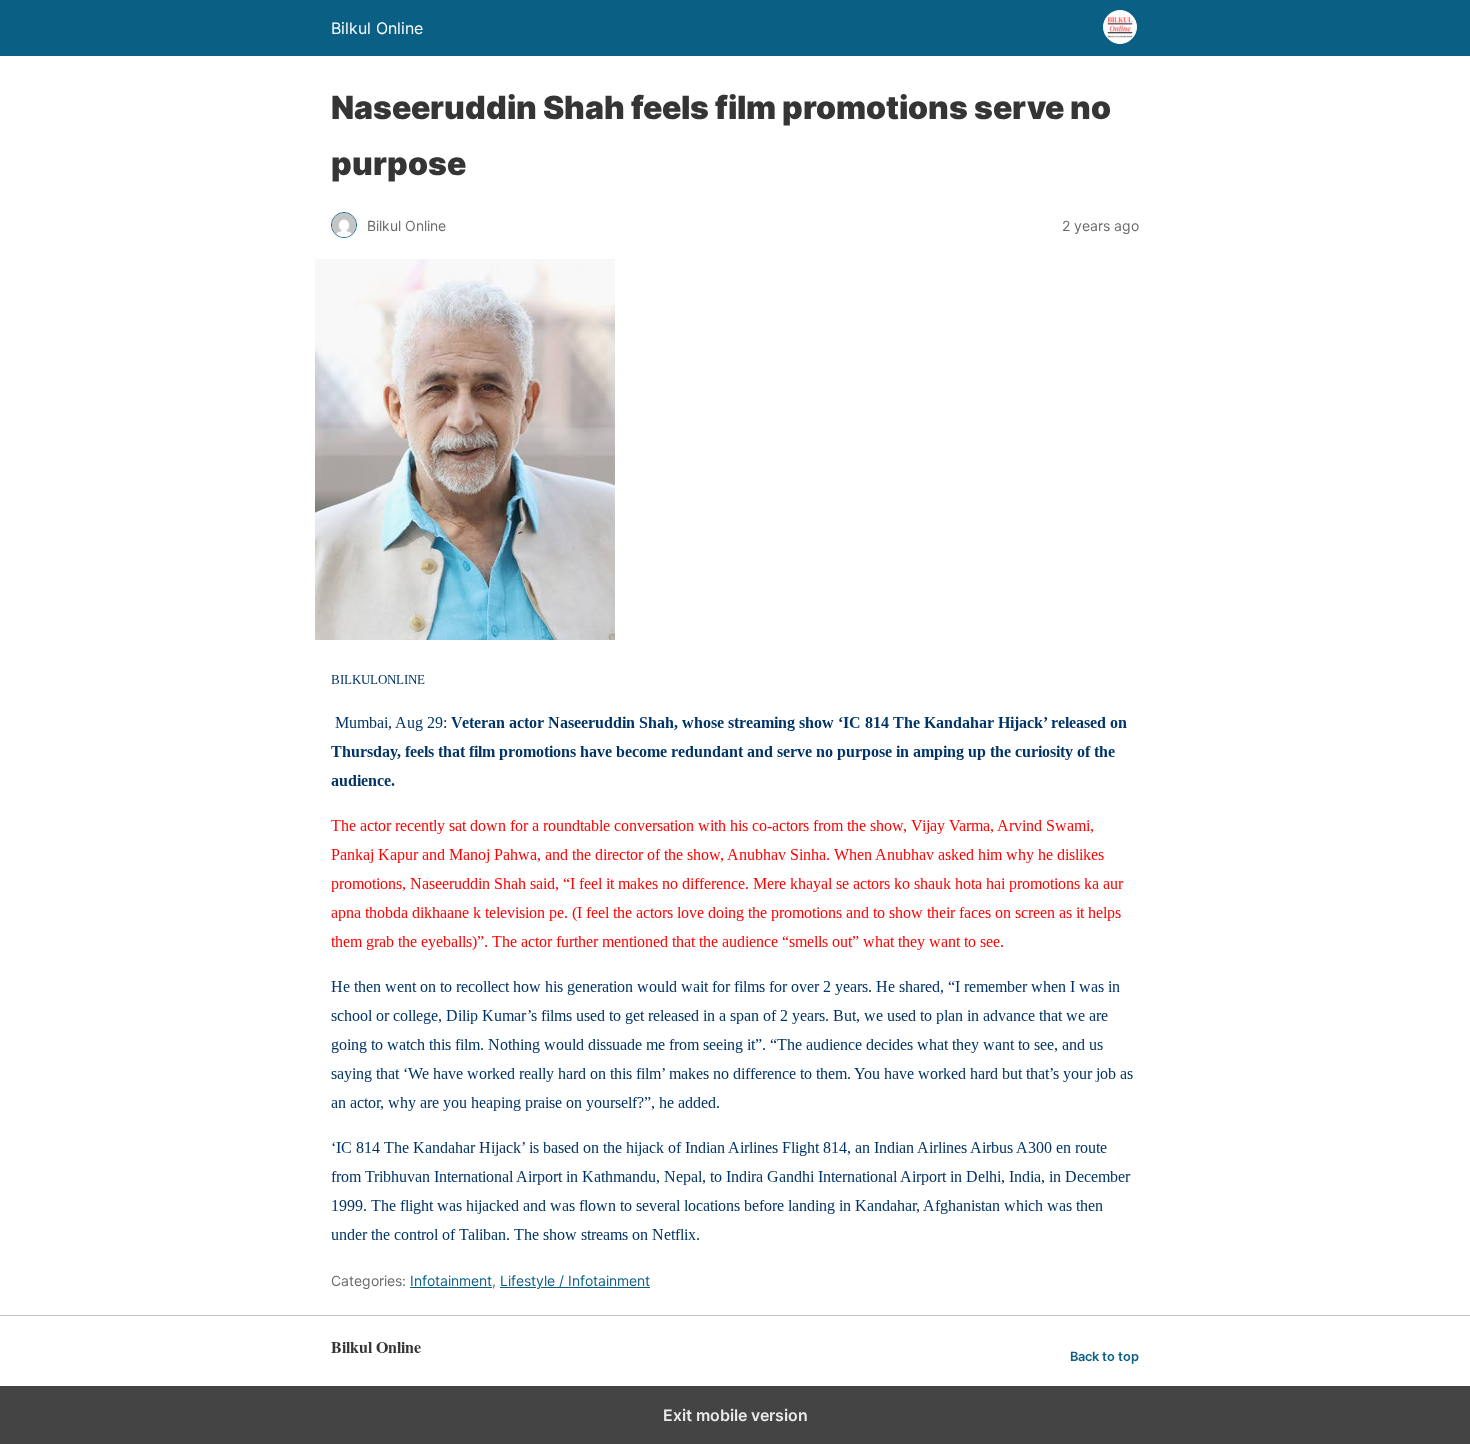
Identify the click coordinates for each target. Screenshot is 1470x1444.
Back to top (1104, 1356)
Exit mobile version (735, 1415)
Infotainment (451, 1280)
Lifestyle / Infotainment (575, 1280)
